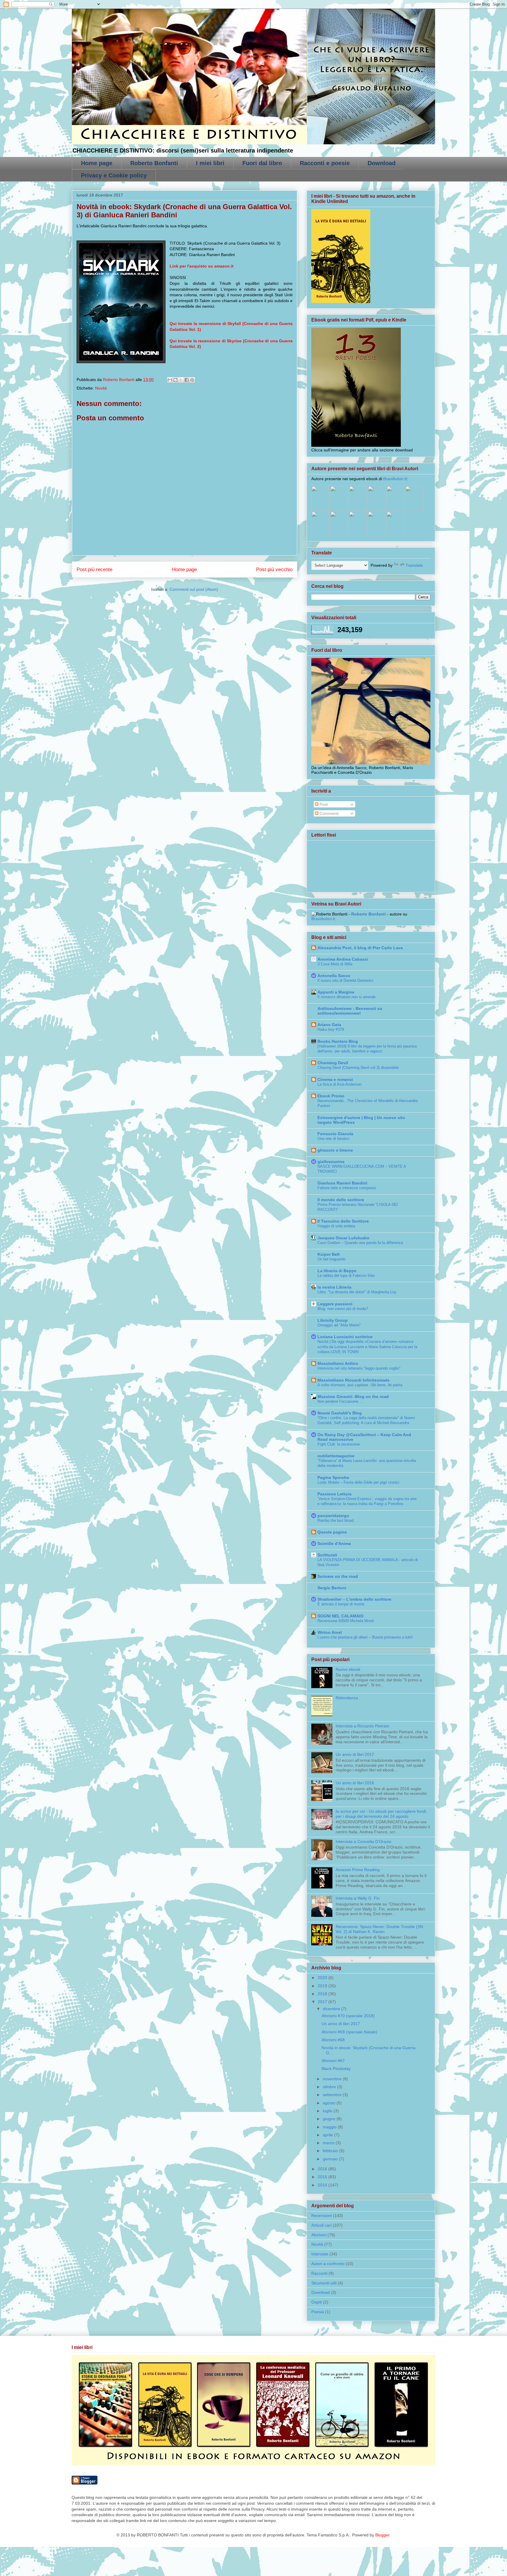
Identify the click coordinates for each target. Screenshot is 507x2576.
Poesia (318, 2312)
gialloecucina (331, 1162)
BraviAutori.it (395, 479)
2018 (323, 1994)
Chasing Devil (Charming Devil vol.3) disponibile (358, 1068)
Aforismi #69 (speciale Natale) (349, 2032)
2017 (323, 2002)
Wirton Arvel (330, 1632)
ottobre (330, 2087)
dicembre (332, 2009)
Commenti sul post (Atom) (194, 589)
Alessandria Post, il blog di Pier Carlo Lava (360, 948)
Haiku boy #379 (331, 1029)
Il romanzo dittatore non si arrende (347, 997)
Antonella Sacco (334, 976)
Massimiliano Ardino (338, 1363)
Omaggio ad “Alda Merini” (339, 1325)
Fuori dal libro (262, 163)
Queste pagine (332, 1532)
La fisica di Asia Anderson (339, 1084)
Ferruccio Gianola (335, 1134)
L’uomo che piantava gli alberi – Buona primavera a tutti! (365, 1637)
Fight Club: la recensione (339, 1444)
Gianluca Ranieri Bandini (342, 1183)
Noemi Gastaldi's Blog (340, 1413)
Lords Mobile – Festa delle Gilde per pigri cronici (358, 1482)
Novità (101, 388)
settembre (333, 2095)
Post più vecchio (274, 569)
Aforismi (319, 2235)
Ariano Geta (329, 1025)
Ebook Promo (331, 1096)
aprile (328, 2135)
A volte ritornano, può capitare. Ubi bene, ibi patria (360, 1385)
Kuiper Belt (329, 1254)
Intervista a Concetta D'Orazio (364, 1842)
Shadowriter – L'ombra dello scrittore (354, 1599)
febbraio (331, 2151)
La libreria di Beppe (337, 1271)
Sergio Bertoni (332, 1588)
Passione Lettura (334, 1494)
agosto (330, 2103)
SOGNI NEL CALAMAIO (340, 1616)
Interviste (320, 2254)
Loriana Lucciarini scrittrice (345, 1337)
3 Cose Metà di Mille (335, 964)
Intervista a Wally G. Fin (358, 1898)
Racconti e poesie (325, 163)
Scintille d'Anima (334, 1543)
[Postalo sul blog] (175, 380)
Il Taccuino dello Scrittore (343, 1221)
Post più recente (94, 569)
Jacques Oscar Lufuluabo (343, 1238)
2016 (323, 2169)
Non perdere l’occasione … (340, 1401)
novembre (333, 2079)
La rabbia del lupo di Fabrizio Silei (346, 1276)
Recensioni (322, 2216)
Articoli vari (321, 2225)
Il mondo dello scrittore (341, 1200)
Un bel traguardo (331, 1259)
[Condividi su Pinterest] (192, 380)
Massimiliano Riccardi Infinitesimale (354, 1380)
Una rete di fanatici (333, 1139)
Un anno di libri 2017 (355, 1754)
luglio (328, 2111)
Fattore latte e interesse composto (347, 1188)
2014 (323, 2185)
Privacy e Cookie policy (114, 175)
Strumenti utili (324, 2283)
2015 (323, 2177)
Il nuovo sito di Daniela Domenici (345, 980)
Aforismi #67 (333, 2061)
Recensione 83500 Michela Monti (346, 1621)
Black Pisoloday (336, 2069)
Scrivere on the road (338, 1576)
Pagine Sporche (333, 1477)
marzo (329, 2143)
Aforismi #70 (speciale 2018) (348, 2016)
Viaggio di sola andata (336, 1226)
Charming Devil (333, 1063)
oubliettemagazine (336, 1456)
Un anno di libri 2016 (355, 1783)
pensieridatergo (333, 1516)
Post (323, 804)
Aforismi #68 (333, 2040)
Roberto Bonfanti (154, 163)
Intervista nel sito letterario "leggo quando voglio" (359, 1368)
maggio (330, 2127)
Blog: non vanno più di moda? (343, 1309)
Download (382, 163)
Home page (97, 163)
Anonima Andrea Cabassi (343, 959)
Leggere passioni (335, 1304)
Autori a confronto (328, 2264)
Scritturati (327, 1555)
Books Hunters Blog (338, 1041)
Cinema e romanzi (335, 1079)
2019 (323, 1986)
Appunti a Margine (336, 992)
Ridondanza (347, 1698)
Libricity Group (333, 1320)
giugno (330, 2119)
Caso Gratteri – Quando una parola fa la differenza (360, 1243)
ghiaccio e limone (335, 1150)
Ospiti (317, 2302)
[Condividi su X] (181, 380)
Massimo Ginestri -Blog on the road (353, 1397)
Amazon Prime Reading (358, 1870)
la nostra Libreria (334, 1287)
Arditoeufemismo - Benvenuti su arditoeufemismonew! (350, 1011)
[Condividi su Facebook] (187, 380)
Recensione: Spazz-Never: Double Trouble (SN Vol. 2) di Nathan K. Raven (379, 1929)
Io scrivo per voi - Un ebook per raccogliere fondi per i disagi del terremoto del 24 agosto (381, 1814)
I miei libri (210, 163)
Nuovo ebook (348, 1669)
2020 (323, 1978)
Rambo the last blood (336, 1520)
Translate (414, 565)
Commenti (328, 813)
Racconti (319, 2273)
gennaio (331, 2159)
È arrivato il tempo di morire (341, 1604)
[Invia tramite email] (170, 380)
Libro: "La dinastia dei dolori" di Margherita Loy (357, 1292)
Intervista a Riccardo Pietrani (362, 1726)
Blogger (382, 2535)
